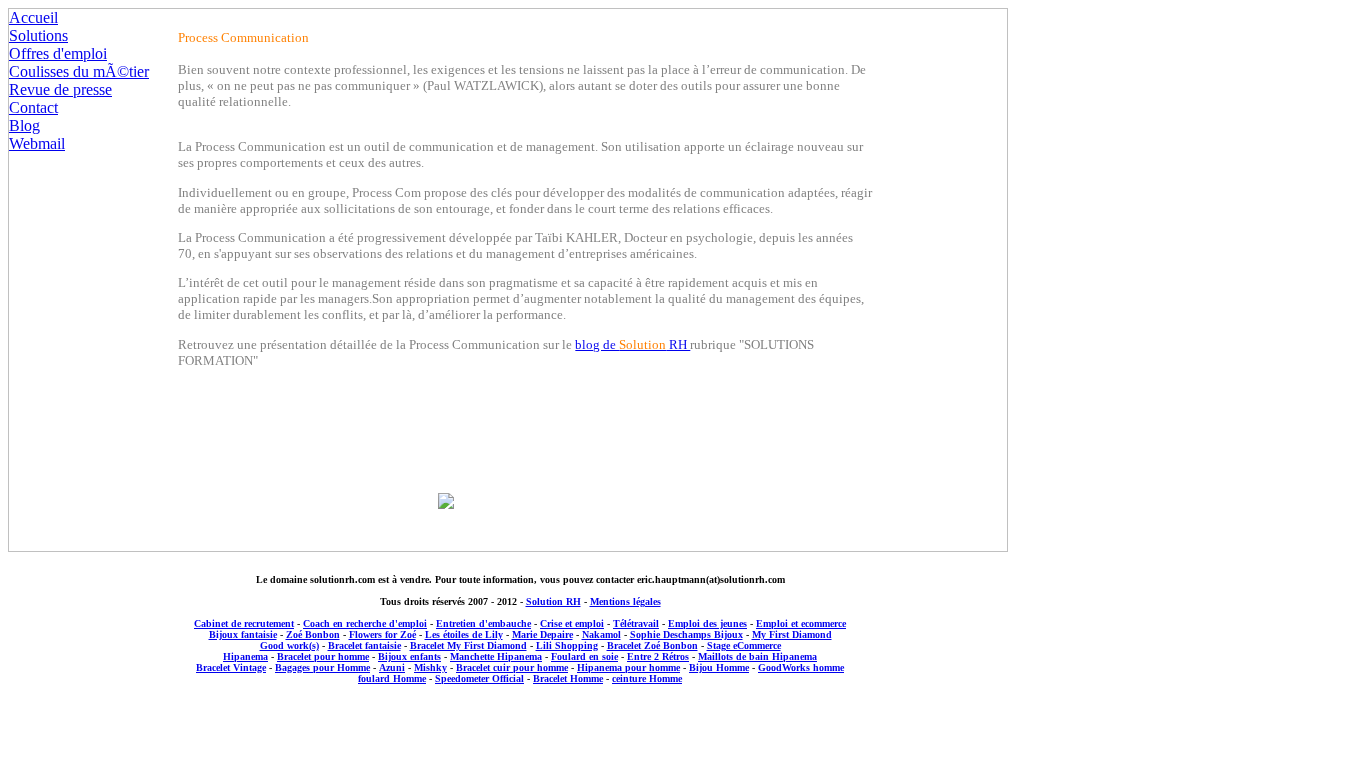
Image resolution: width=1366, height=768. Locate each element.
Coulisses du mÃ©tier (79, 71)
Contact (33, 107)
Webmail (37, 143)
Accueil (33, 17)
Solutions (38, 35)
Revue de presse (60, 89)
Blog (24, 125)
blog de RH (632, 344)
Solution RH (553, 601)
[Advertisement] (520, 724)
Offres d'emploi (58, 53)
